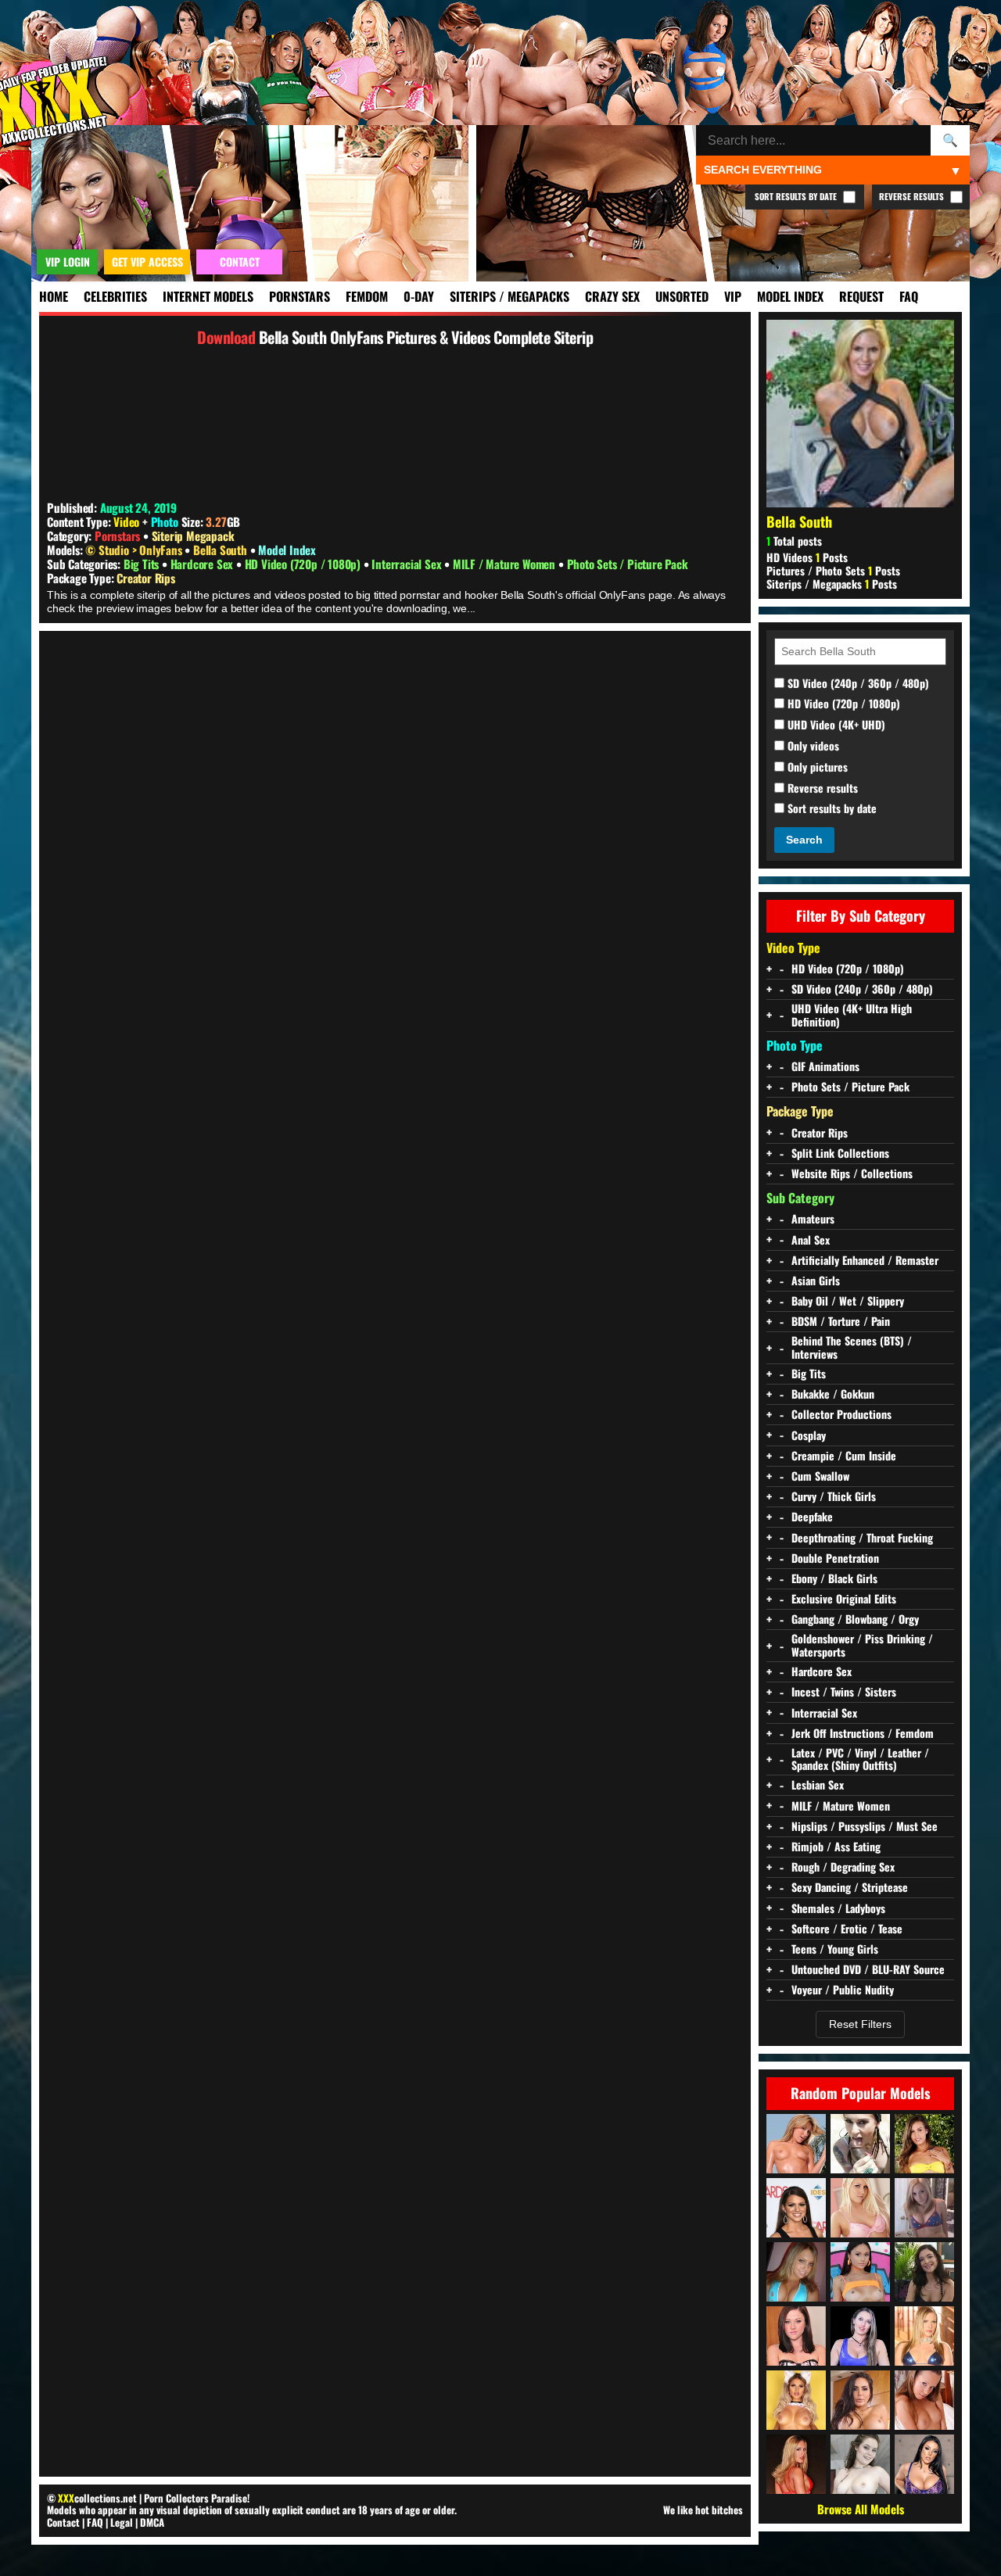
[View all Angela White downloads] (924, 2464)
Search (804, 840)
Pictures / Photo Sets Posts (833, 570)
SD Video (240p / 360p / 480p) (857, 684)
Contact (63, 2522)
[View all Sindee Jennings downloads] (796, 2336)
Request (861, 296)
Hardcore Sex (203, 564)
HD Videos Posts (807, 557)
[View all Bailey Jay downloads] (796, 2400)
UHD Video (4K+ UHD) (835, 725)
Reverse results (821, 788)
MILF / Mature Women (506, 564)
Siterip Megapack (193, 536)
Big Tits (143, 564)
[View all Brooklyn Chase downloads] (796, 2208)
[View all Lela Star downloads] (860, 2400)
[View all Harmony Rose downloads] (924, 2336)
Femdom (367, 296)
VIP (733, 296)
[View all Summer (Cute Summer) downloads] (924, 2208)
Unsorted (682, 296)
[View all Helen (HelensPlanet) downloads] (924, 2400)
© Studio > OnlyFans (135, 550)
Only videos (812, 746)
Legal (122, 2522)
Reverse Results (913, 196)
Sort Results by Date (797, 196)
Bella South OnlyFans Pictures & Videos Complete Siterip (426, 337)
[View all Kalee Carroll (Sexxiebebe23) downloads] (796, 2272)
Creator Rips (146, 578)
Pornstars (300, 296)
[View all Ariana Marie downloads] (860, 2272)
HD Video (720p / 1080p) (304, 564)
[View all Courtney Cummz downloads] (796, 2144)
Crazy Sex (612, 296)
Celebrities (115, 296)
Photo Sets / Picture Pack (628, 564)
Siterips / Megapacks (509, 296)
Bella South (222, 550)
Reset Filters (860, 2024)
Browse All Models (861, 2509)
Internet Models (208, 296)
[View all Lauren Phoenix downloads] (796, 2464)
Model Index (790, 296)
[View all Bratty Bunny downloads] (860, 2336)
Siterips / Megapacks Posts (832, 584)
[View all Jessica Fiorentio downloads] (924, 2272)
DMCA (152, 2522)
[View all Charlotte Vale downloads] (860, 2464)
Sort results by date (831, 809)
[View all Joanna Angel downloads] (860, 2144)
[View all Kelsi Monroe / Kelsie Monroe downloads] (924, 2144)
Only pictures (816, 767)
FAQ (909, 296)
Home (54, 296)
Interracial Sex (408, 564)
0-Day (419, 296)
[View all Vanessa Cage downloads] (860, 2208)
